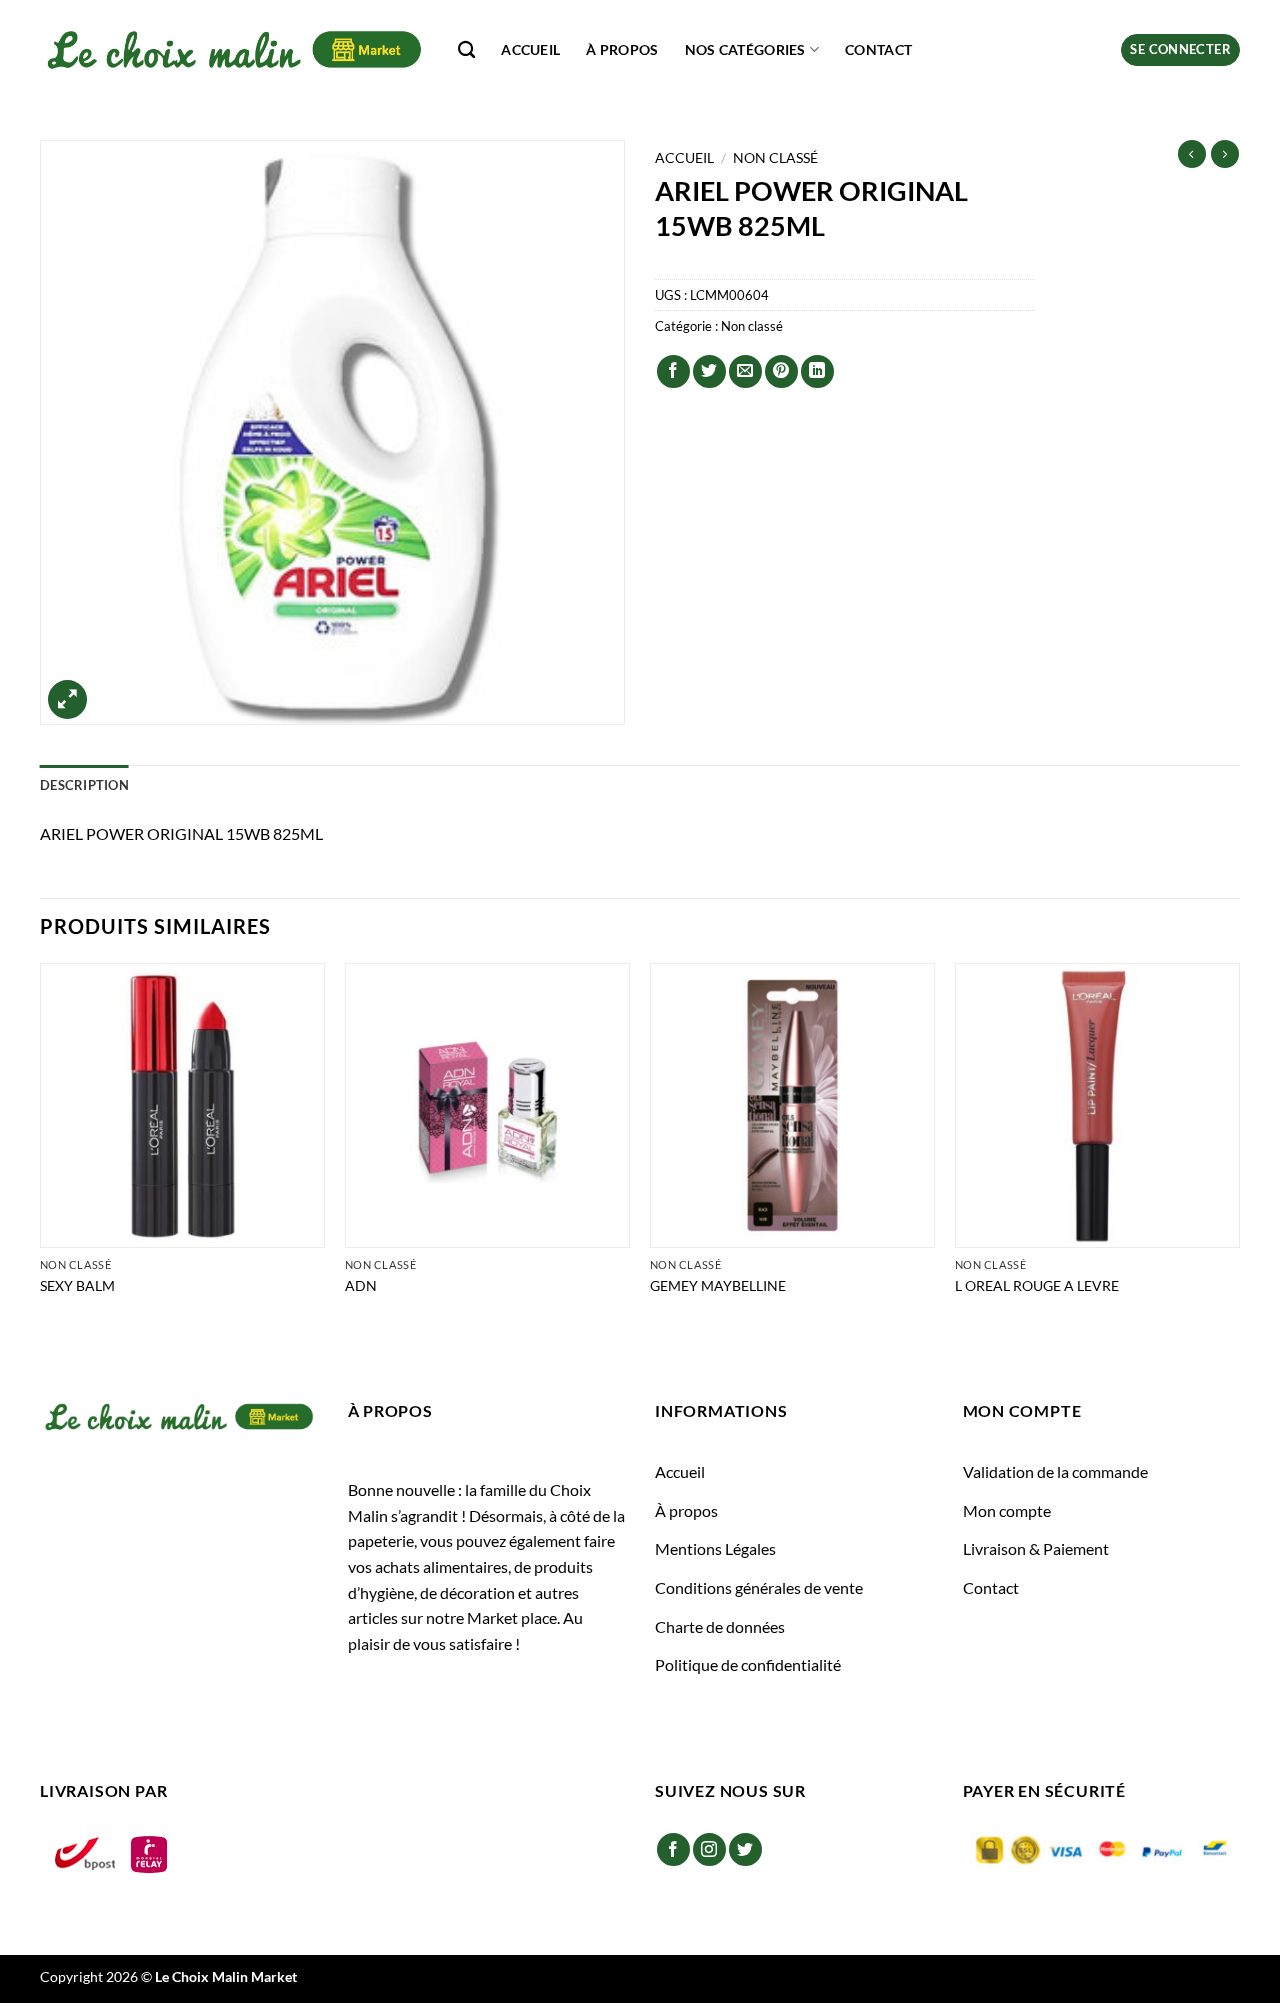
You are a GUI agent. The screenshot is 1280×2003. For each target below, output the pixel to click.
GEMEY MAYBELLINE (718, 1285)
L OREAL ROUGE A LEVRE (1037, 1285)
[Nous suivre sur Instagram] (709, 1849)
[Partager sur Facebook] (673, 371)
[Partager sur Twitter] (709, 371)
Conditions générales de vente (759, 1587)
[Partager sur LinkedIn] (817, 371)
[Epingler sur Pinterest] (781, 371)
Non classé (775, 158)
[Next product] (1192, 154)
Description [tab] (84, 785)
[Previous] (41, 1148)
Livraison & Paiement (1036, 1548)
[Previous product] (1225, 154)
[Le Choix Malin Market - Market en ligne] (234, 49)
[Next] (1239, 1148)
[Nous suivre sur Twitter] (745, 1849)
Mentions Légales (715, 1548)
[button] (1180, 50)
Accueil (530, 49)
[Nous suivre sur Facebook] (673, 1849)
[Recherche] (466, 50)
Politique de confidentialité (748, 1664)
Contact (878, 49)
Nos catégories (745, 49)
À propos (622, 49)
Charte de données (720, 1626)
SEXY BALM (77, 1285)
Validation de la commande (1055, 1471)
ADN (361, 1285)
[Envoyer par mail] (745, 371)
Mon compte (1007, 1510)
